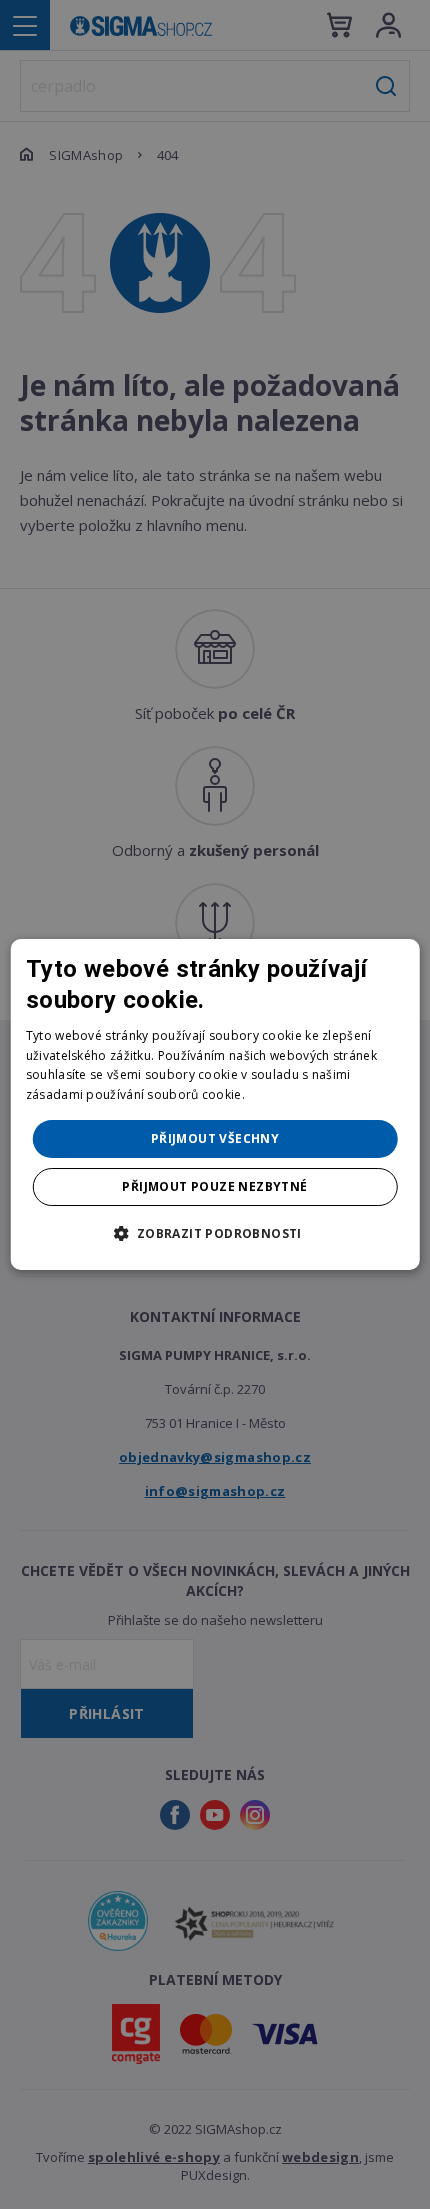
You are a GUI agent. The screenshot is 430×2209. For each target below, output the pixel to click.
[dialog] (215, 1105)
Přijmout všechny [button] (215, 1138)
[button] (214, 1233)
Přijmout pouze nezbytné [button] (214, 1186)
